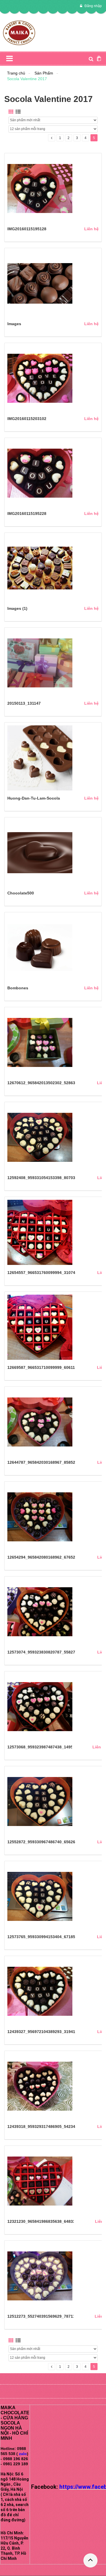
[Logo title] (19, 32)
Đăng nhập (93, 6)
